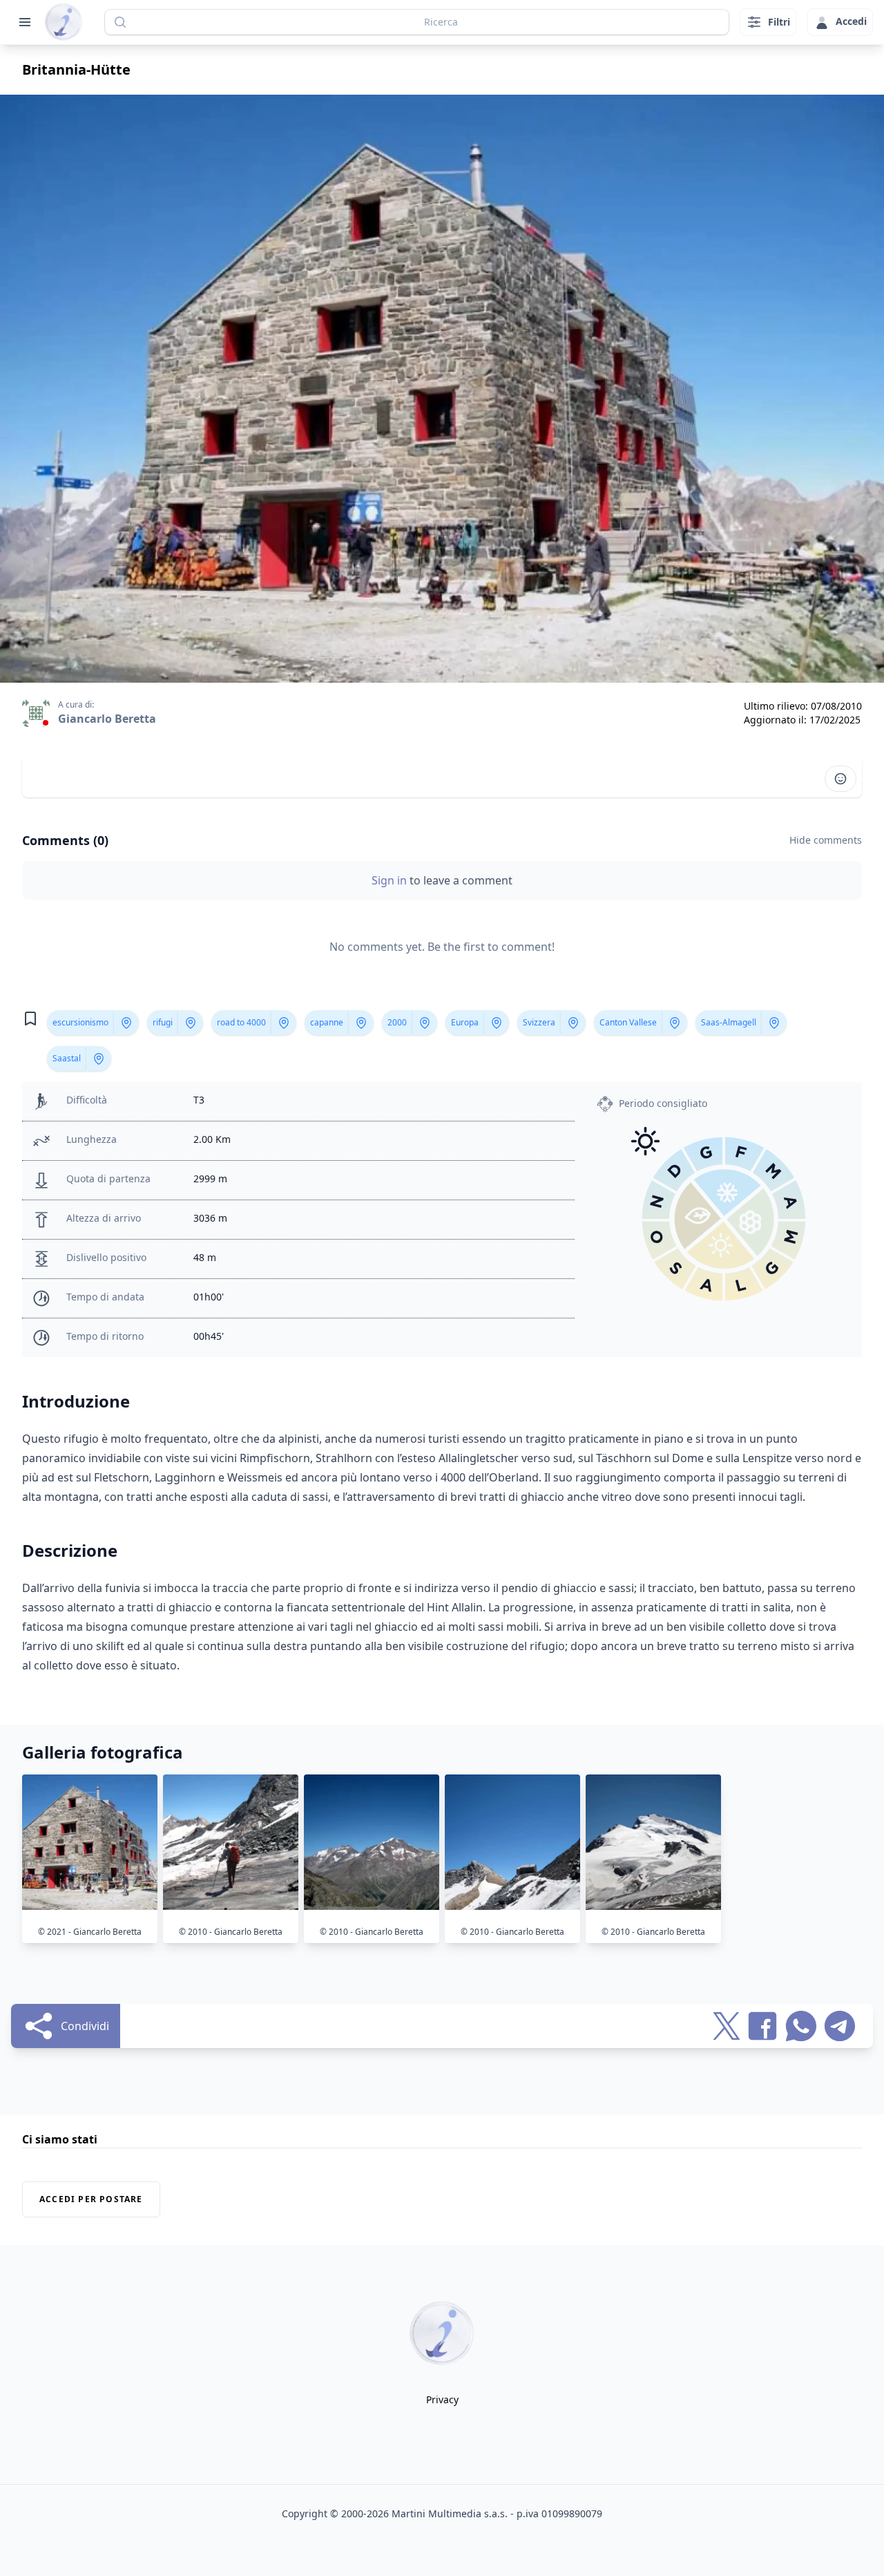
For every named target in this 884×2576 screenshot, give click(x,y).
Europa (465, 1022)
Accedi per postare (91, 2199)
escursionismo (80, 1022)
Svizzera (539, 1022)
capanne (327, 1022)
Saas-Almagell (729, 1022)
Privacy (442, 2399)
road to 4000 (241, 1022)
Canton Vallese (628, 1022)
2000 (397, 1022)
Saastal (67, 1058)
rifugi (163, 1022)
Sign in (391, 880)
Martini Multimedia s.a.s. (450, 2513)
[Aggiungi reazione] (840, 779)
